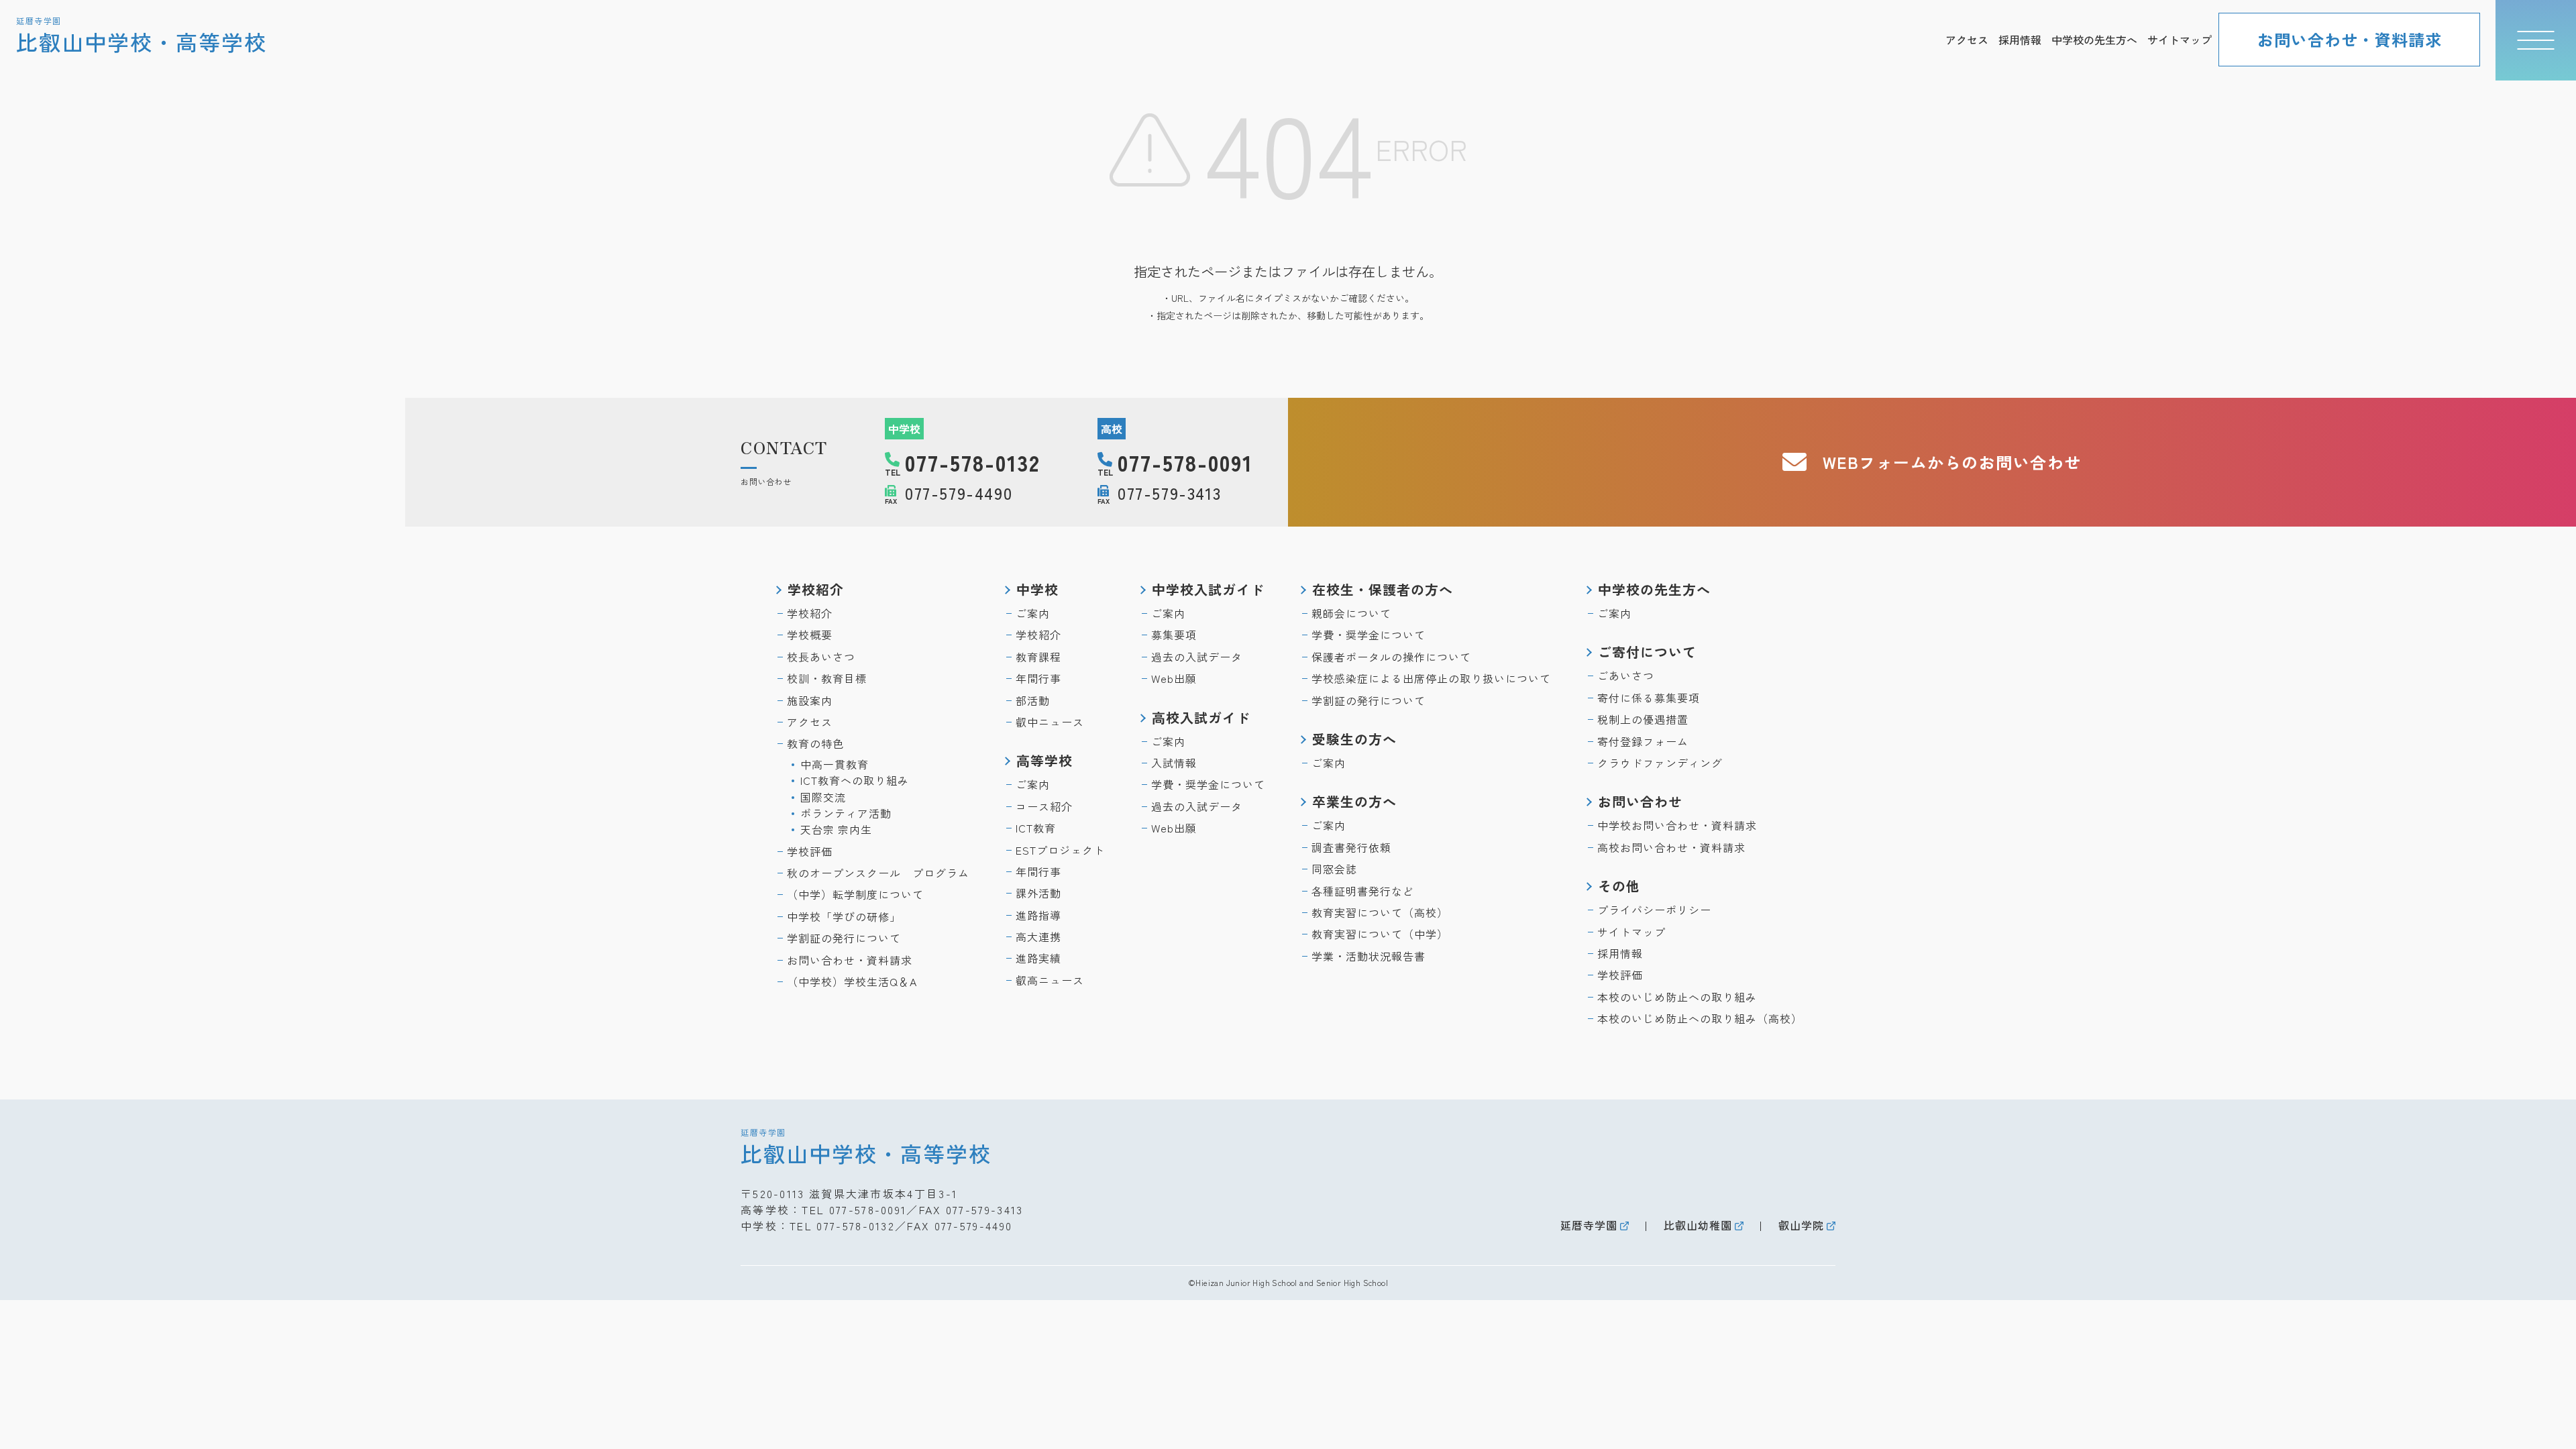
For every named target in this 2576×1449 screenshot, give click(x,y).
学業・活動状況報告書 (1368, 956)
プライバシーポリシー (1654, 910)
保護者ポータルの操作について (1391, 657)
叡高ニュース (1050, 980)
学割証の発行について (844, 938)
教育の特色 (815, 743)
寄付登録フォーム (1643, 741)
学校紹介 (810, 613)
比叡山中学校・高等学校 (866, 1146)
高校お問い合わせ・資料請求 (1671, 847)
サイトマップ (2180, 40)
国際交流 (823, 797)
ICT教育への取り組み (855, 780)
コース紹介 (1044, 806)
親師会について (1351, 613)
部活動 (1033, 700)
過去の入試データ (1197, 657)
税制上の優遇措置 (1643, 719)
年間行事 (1038, 678)
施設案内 (810, 700)
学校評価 (810, 851)
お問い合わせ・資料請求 (2350, 39)
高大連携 (1038, 936)
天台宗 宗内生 (836, 829)
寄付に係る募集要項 (1649, 698)
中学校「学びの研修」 (844, 916)
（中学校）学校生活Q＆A (852, 981)
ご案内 (1033, 613)
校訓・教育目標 (827, 678)
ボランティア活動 (846, 813)
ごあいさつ (1626, 676)
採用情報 (2020, 40)
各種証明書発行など (1363, 891)
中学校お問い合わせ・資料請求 (1677, 825)
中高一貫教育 (835, 764)
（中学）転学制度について (855, 894)
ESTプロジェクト (1060, 850)
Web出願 (1174, 678)
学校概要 (810, 635)
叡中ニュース (1050, 722)
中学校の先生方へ (2094, 40)
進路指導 (1038, 915)
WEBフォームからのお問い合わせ (1952, 462)
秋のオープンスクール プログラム (878, 873)
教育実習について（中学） (1380, 934)
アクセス (1967, 40)
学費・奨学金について (1208, 784)
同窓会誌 (1334, 869)
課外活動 (1038, 893)
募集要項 (1174, 635)
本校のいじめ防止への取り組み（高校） (1700, 1018)
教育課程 (1038, 657)
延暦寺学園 (1589, 1225)
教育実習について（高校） (1380, 912)
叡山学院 (1801, 1225)
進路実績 (1038, 958)
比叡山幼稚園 (1698, 1225)
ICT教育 (1036, 828)
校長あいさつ (821, 657)
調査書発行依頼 (1351, 847)
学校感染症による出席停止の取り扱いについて (1431, 678)
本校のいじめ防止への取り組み (1677, 997)
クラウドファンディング (1660, 763)
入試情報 (1174, 763)
